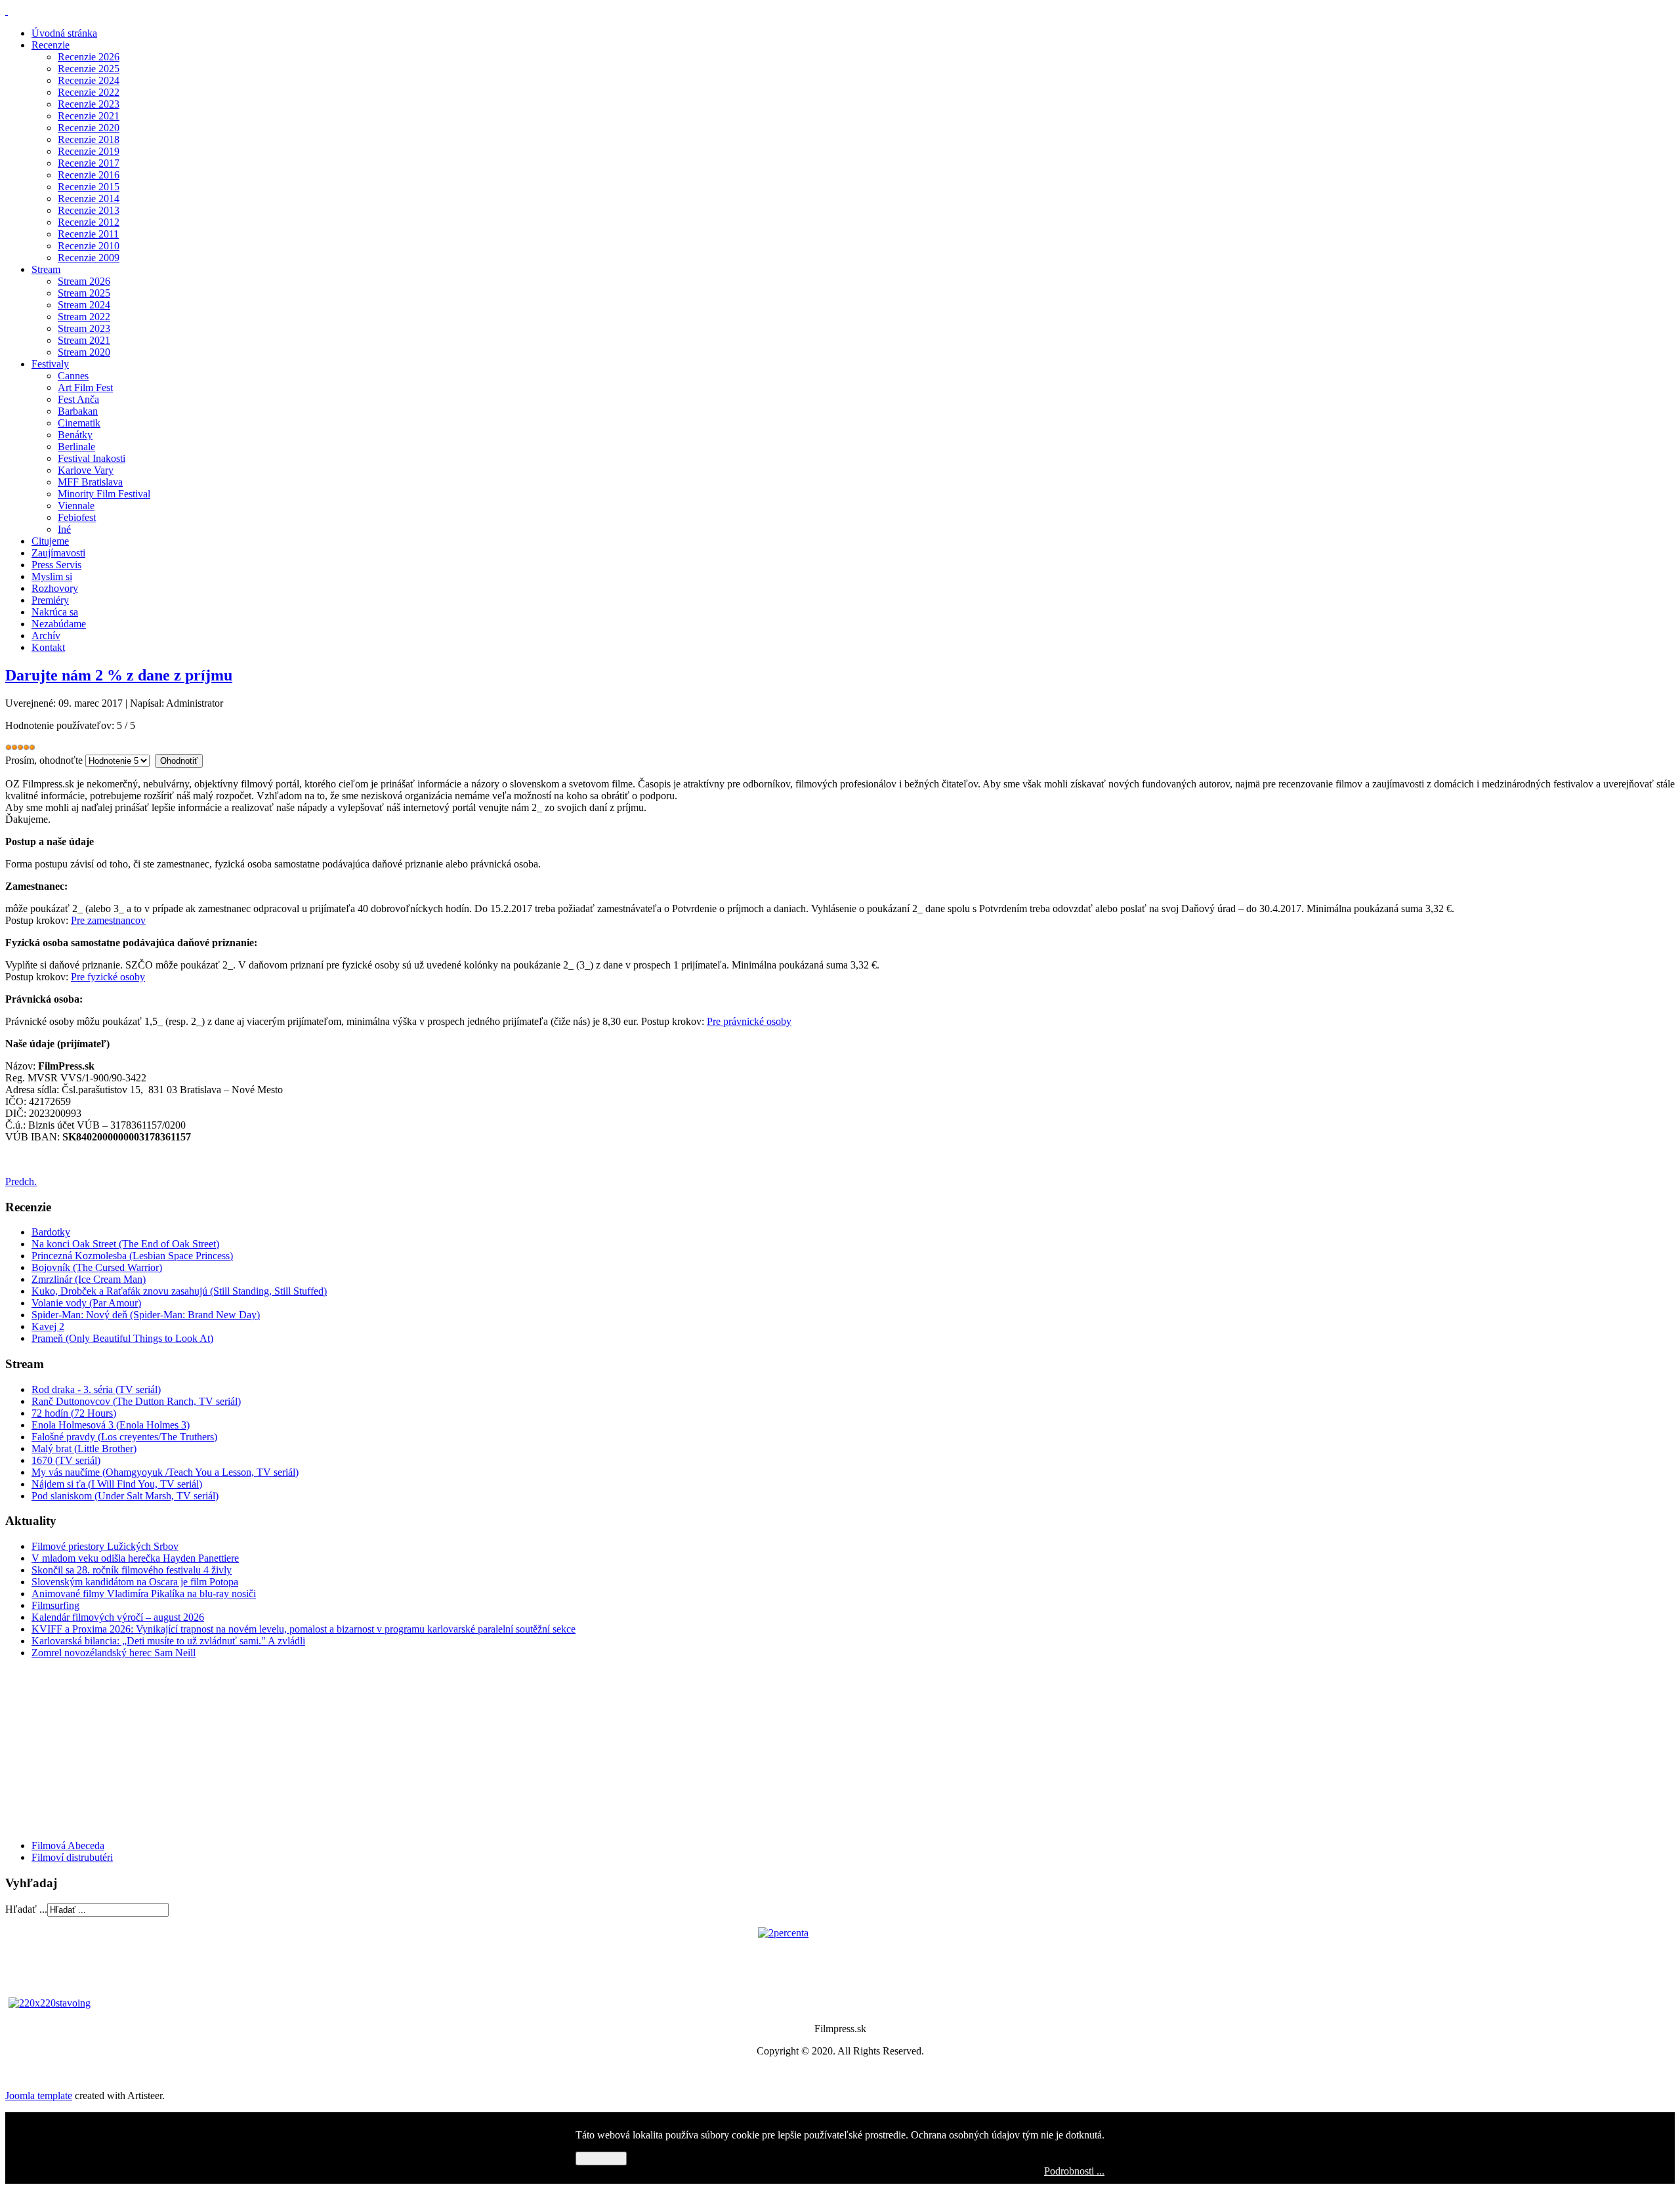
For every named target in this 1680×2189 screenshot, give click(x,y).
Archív (46, 636)
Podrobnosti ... (1074, 2171)
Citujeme (50, 541)
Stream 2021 (84, 340)
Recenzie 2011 (88, 234)
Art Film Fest (85, 387)
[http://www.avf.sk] (7, 11)
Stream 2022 (84, 317)
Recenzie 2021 (89, 116)
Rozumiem (601, 2158)
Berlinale (76, 447)
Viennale (76, 506)
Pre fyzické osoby (108, 977)
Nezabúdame (59, 624)
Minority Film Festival (104, 494)
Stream (46, 269)
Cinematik (79, 423)
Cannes (73, 376)
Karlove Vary (86, 470)
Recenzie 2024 (89, 80)
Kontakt (48, 647)
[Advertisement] (84, 1748)
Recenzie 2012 (89, 222)
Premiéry (50, 600)
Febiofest (77, 517)
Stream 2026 (84, 281)
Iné (64, 529)
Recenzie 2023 (89, 104)
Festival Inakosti (92, 458)
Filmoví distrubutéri (72, 1857)
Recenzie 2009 (89, 258)
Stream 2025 (84, 293)
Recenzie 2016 (89, 175)
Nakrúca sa (55, 612)
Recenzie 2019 (89, 151)
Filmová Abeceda (68, 1845)
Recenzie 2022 (89, 92)
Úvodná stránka (64, 33)
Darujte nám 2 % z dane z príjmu (119, 675)
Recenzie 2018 (89, 139)
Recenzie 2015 (89, 187)
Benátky (75, 435)
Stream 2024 (84, 305)
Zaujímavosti (58, 553)
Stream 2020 (84, 352)
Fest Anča (78, 399)
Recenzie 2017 (89, 163)
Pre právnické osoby (749, 1021)
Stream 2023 (84, 328)
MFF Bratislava (90, 482)
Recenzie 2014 (89, 198)
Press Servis (56, 565)
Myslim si (52, 576)
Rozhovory (55, 588)
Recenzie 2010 (89, 246)
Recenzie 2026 (89, 57)
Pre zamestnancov (108, 920)
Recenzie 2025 (89, 69)
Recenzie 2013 (89, 210)
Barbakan (78, 411)
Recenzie (51, 45)
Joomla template (39, 2095)
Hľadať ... (26, 1909)
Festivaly (50, 364)
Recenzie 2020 (89, 128)
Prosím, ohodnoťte (44, 760)
